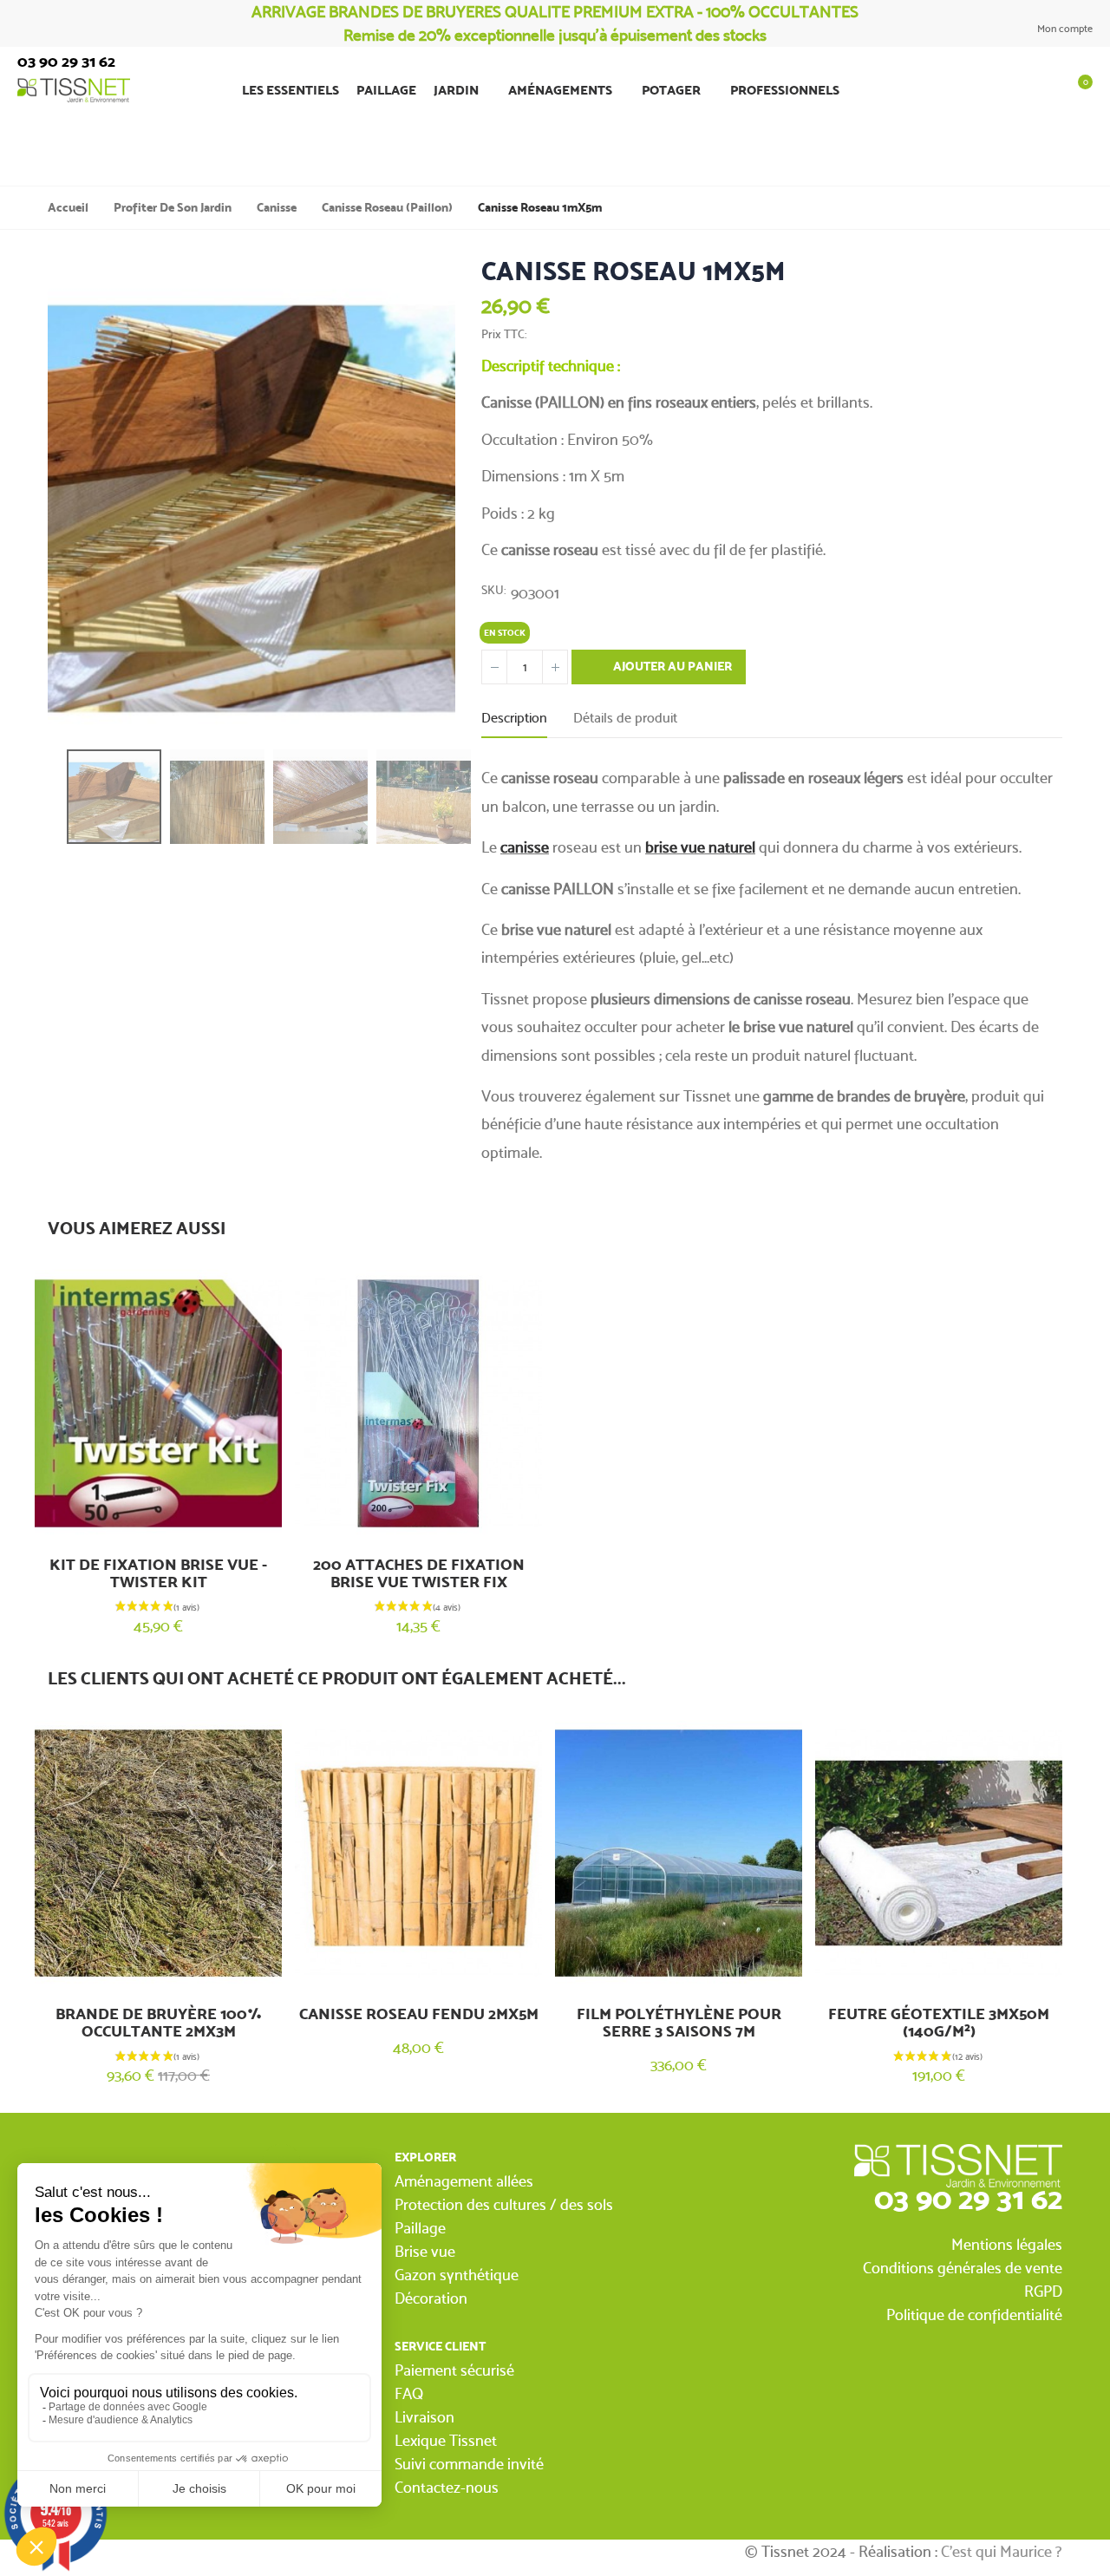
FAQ (409, 2393)
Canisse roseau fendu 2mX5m (419, 2014)
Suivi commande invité (469, 2464)
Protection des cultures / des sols (504, 2204)
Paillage (420, 2228)
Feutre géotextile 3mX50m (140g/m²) (939, 2023)
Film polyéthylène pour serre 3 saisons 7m (679, 2023)
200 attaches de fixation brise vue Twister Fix (419, 1573)
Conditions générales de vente (963, 2268)
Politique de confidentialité (974, 2314)
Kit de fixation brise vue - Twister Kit (158, 1573)
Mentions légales (1007, 2244)
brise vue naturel (700, 847)
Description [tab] (514, 718)
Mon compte (1064, 29)
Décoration (431, 2298)
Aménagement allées (464, 2181)
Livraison (424, 2417)
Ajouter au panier (671, 667)
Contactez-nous (447, 2487)
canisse (525, 847)
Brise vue (425, 2251)
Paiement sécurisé (454, 2370)
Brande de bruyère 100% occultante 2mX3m (159, 2023)
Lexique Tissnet (446, 2440)
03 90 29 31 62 (968, 2198)
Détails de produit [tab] (625, 718)
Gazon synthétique (457, 2275)
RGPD (1043, 2291)
